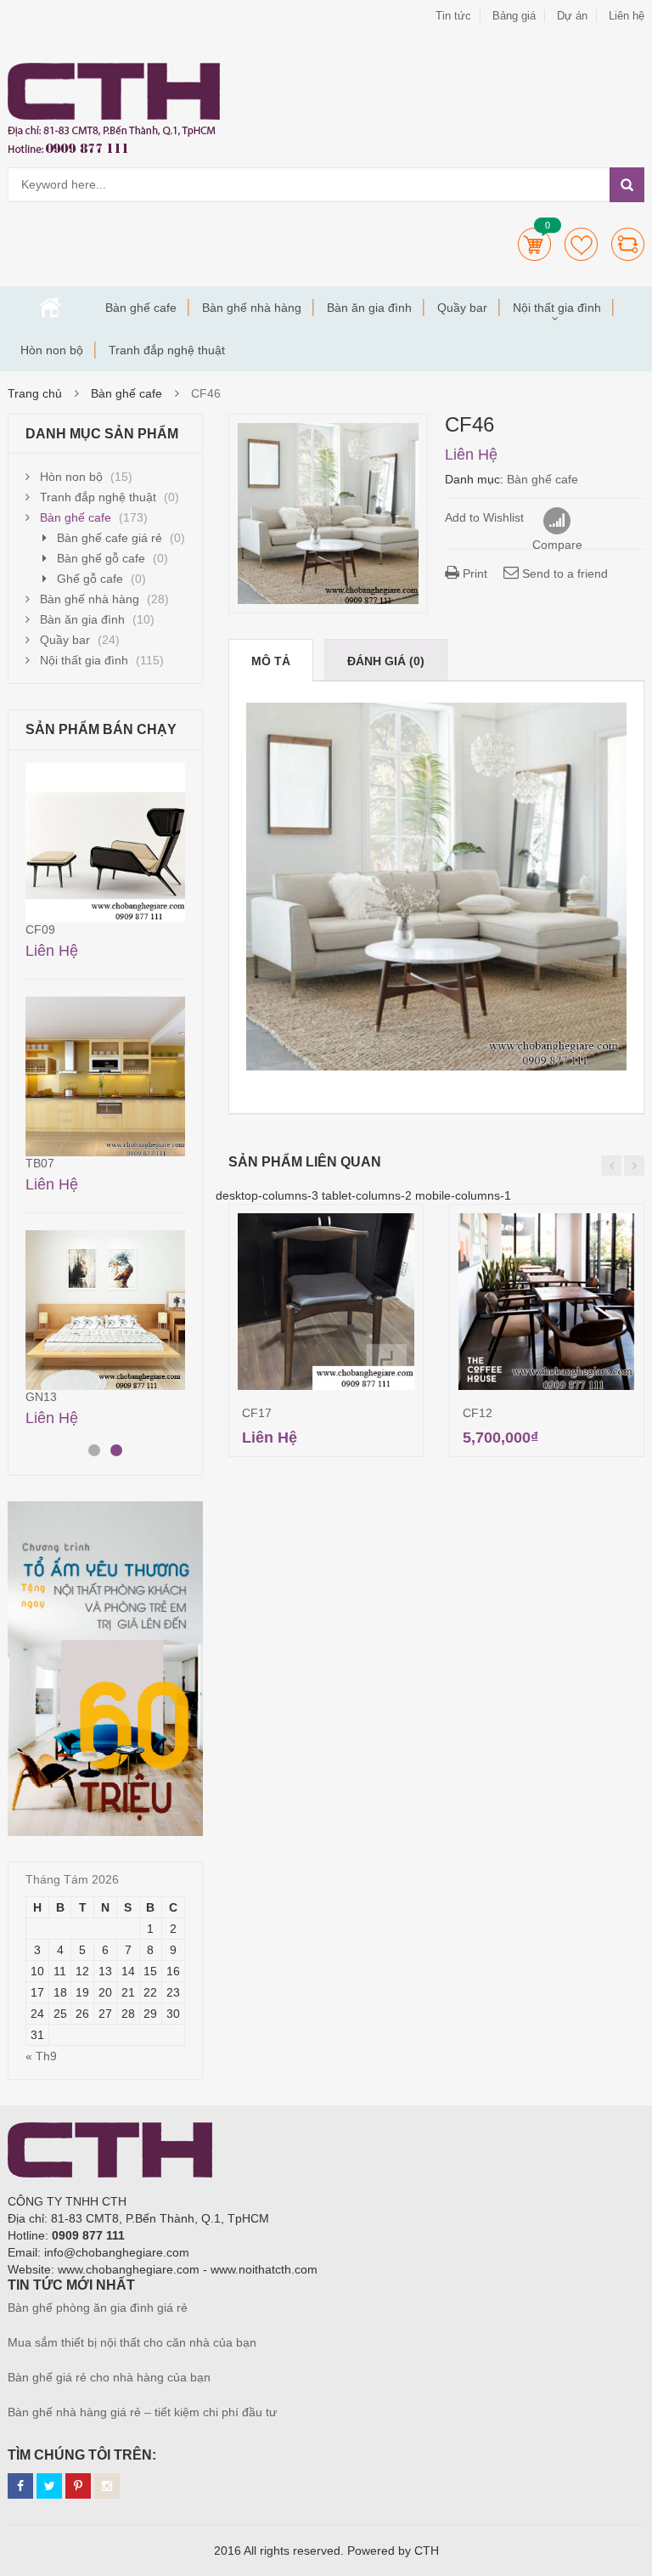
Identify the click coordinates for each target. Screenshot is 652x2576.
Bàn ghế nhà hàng (252, 308)
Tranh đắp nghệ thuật (167, 350)
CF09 (40, 929)
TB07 (40, 1163)
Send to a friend (563, 573)
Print (473, 573)
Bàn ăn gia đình (369, 308)
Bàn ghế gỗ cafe (101, 558)
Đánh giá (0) (386, 661)
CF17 (257, 1413)
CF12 (478, 1413)
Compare (628, 244)
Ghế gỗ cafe (90, 579)
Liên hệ (627, 16)
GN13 (41, 1397)
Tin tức (453, 16)
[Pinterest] (78, 2486)
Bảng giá (514, 16)
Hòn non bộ (52, 350)
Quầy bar (462, 308)
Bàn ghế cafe (141, 308)
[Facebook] (20, 2486)
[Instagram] (107, 2486)
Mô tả (271, 661)
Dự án (572, 16)
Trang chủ (50, 308)
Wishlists (581, 244)
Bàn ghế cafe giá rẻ (110, 538)
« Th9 (41, 2056)
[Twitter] (49, 2486)
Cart (534, 244)
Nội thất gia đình (557, 308)
